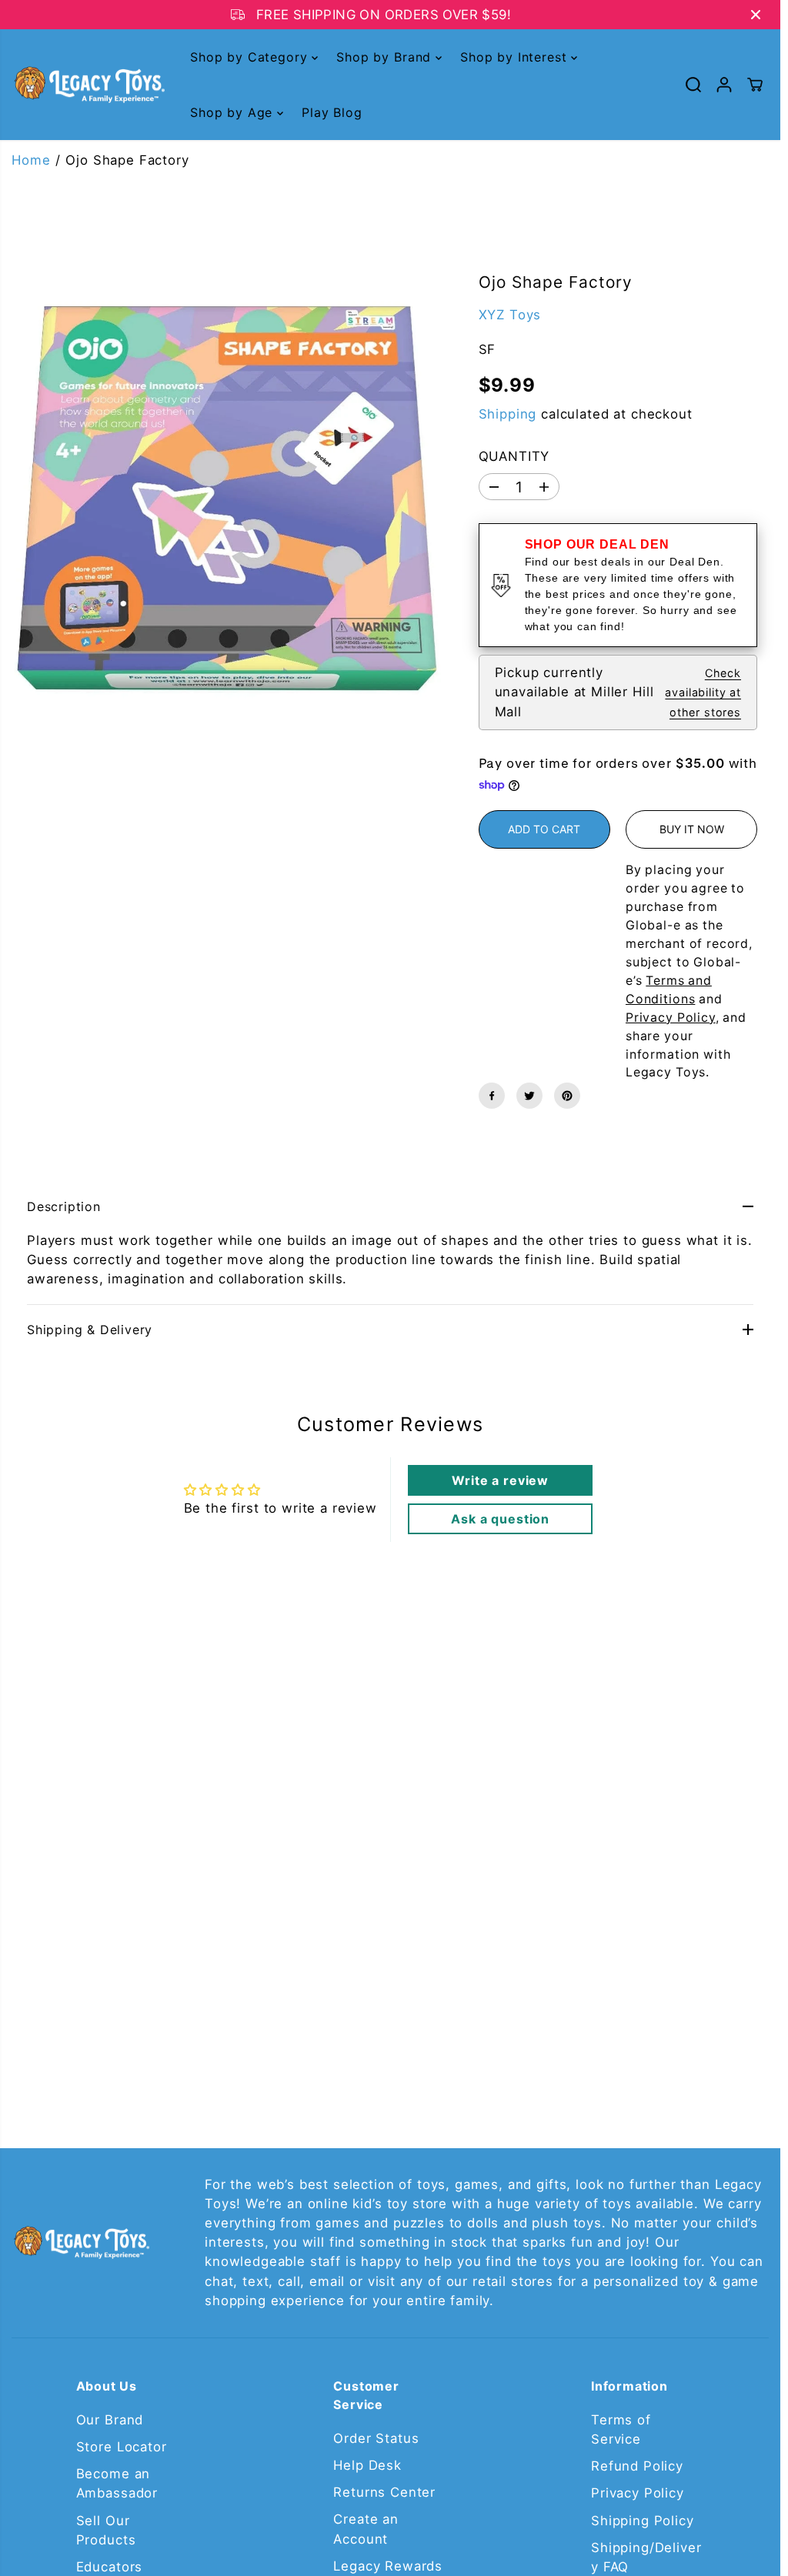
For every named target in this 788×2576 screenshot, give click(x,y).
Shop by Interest (516, 57)
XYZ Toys (510, 315)
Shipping (508, 414)
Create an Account (366, 2529)
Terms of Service (621, 2429)
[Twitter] (529, 1096)
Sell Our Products (106, 2530)
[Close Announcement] (756, 15)
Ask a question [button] (500, 1519)
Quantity (514, 456)
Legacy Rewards (388, 2566)
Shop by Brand (386, 57)
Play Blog (332, 112)
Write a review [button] (500, 1480)
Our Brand (110, 2420)
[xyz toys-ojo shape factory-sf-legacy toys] (228, 498)
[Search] (693, 85)
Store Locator (122, 2447)
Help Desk (367, 2465)
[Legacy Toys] (88, 85)
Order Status (376, 2438)
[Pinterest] (567, 1096)
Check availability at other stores (703, 692)
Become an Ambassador (117, 2483)
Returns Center (384, 2492)
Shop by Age (234, 112)
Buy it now (692, 829)
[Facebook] (492, 1096)
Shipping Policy (643, 2521)
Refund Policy (637, 2466)
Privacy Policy (638, 2493)
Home (31, 160)
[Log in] (724, 85)
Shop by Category (251, 57)
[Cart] (755, 85)
